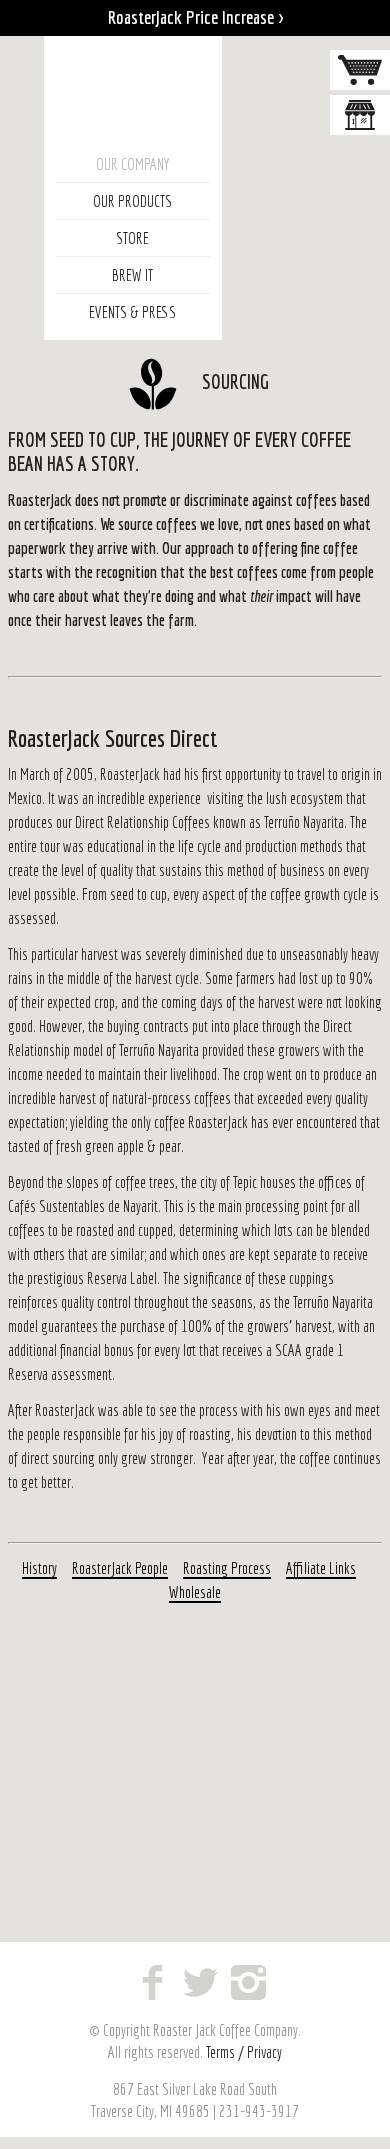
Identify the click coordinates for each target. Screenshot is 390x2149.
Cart (360, 70)
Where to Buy (360, 115)
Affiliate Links (321, 1568)
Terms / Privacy (244, 2052)
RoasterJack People (120, 1568)
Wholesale (195, 1592)
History (39, 1568)
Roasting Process (227, 1568)
